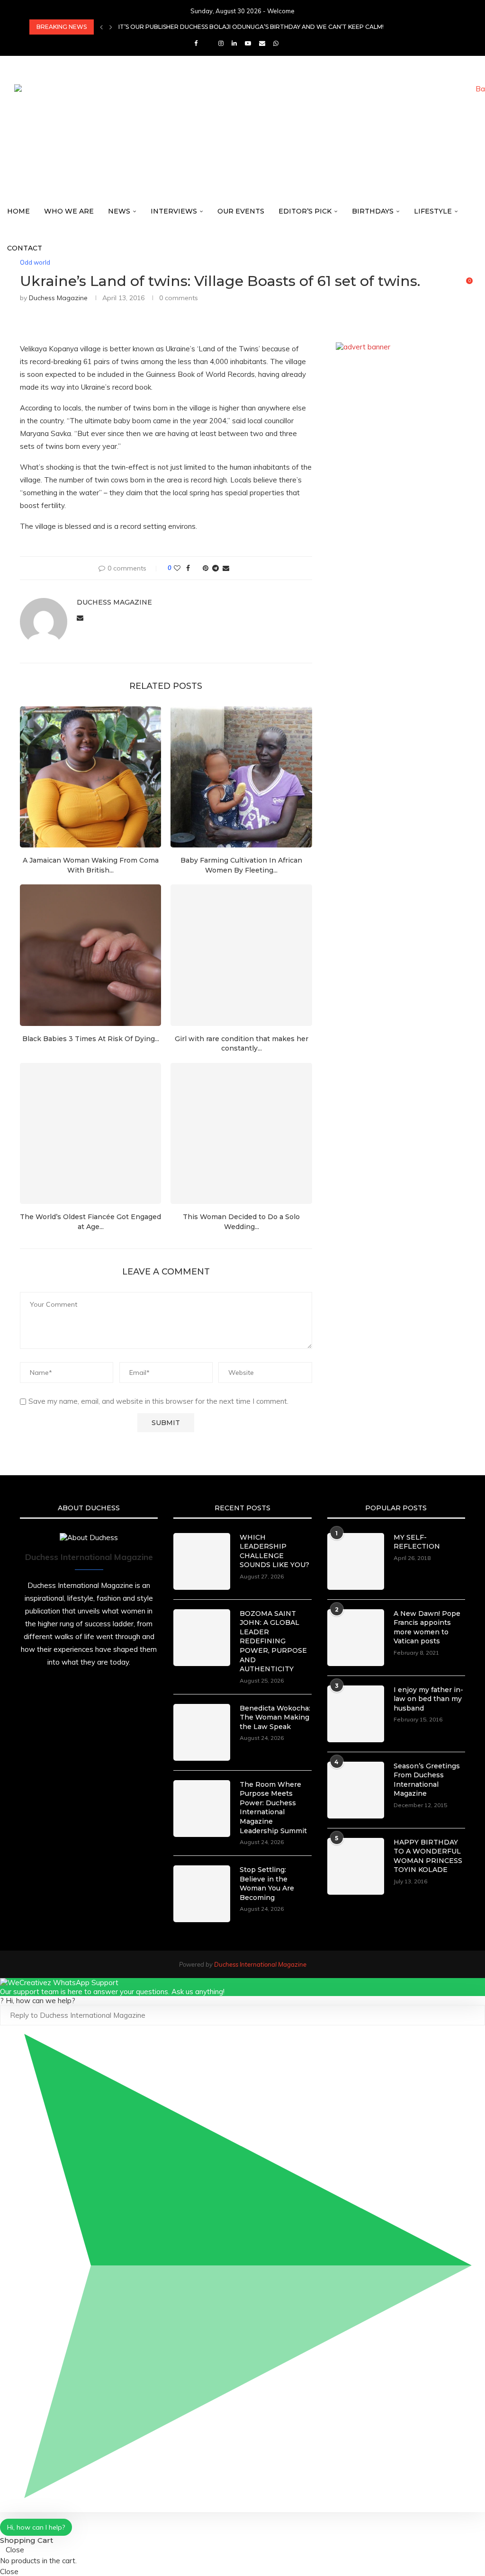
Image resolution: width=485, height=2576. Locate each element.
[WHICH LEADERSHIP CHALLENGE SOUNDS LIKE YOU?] (202, 1561)
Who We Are (69, 211)
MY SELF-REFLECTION (417, 1542)
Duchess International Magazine (260, 1964)
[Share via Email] (226, 568)
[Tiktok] (289, 43)
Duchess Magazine (114, 602)
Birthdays (373, 211)
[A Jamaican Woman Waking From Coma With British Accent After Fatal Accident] (90, 777)
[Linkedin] (234, 43)
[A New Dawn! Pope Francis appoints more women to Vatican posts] (356, 1638)
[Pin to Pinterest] (206, 568)
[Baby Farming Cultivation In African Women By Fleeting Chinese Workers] (241, 777)
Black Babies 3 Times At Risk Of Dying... (91, 1039)
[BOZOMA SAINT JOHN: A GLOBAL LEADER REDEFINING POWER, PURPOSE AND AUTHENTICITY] (202, 1638)
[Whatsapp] (276, 43)
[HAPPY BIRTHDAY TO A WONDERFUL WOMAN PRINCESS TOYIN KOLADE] (356, 1866)
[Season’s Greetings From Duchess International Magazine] (356, 1790)
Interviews (174, 211)
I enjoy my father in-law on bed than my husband (428, 1699)
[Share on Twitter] (196, 568)
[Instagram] (221, 43)
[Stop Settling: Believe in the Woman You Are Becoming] (202, 1894)
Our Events (241, 211)
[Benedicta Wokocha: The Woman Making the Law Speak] (202, 1732)
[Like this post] (177, 568)
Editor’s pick (305, 211)
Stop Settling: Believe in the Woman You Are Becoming (267, 1884)
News (119, 211)
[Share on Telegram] (216, 568)
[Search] (480, 285)
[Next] (111, 27)
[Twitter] (208, 43)
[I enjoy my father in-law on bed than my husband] (356, 1714)
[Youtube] (248, 43)
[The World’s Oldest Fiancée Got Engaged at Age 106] (90, 1133)
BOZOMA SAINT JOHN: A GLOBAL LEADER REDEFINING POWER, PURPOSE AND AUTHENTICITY (273, 1641)
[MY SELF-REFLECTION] (356, 1561)
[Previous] (101, 27)
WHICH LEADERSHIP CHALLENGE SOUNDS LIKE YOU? (274, 1551)
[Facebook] (196, 43)
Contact (25, 248)
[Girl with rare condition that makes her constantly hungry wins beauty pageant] (241, 955)
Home (18, 211)
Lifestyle (433, 211)
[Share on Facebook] (188, 568)
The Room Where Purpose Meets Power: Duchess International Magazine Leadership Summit (273, 1808)
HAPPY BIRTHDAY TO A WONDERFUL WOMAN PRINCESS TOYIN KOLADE (428, 1856)
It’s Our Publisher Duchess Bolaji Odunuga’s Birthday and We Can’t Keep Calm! (251, 27)
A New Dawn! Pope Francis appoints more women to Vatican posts (427, 1627)
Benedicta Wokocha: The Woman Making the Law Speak (275, 1717)
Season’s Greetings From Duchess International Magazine (427, 1780)
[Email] (262, 43)
